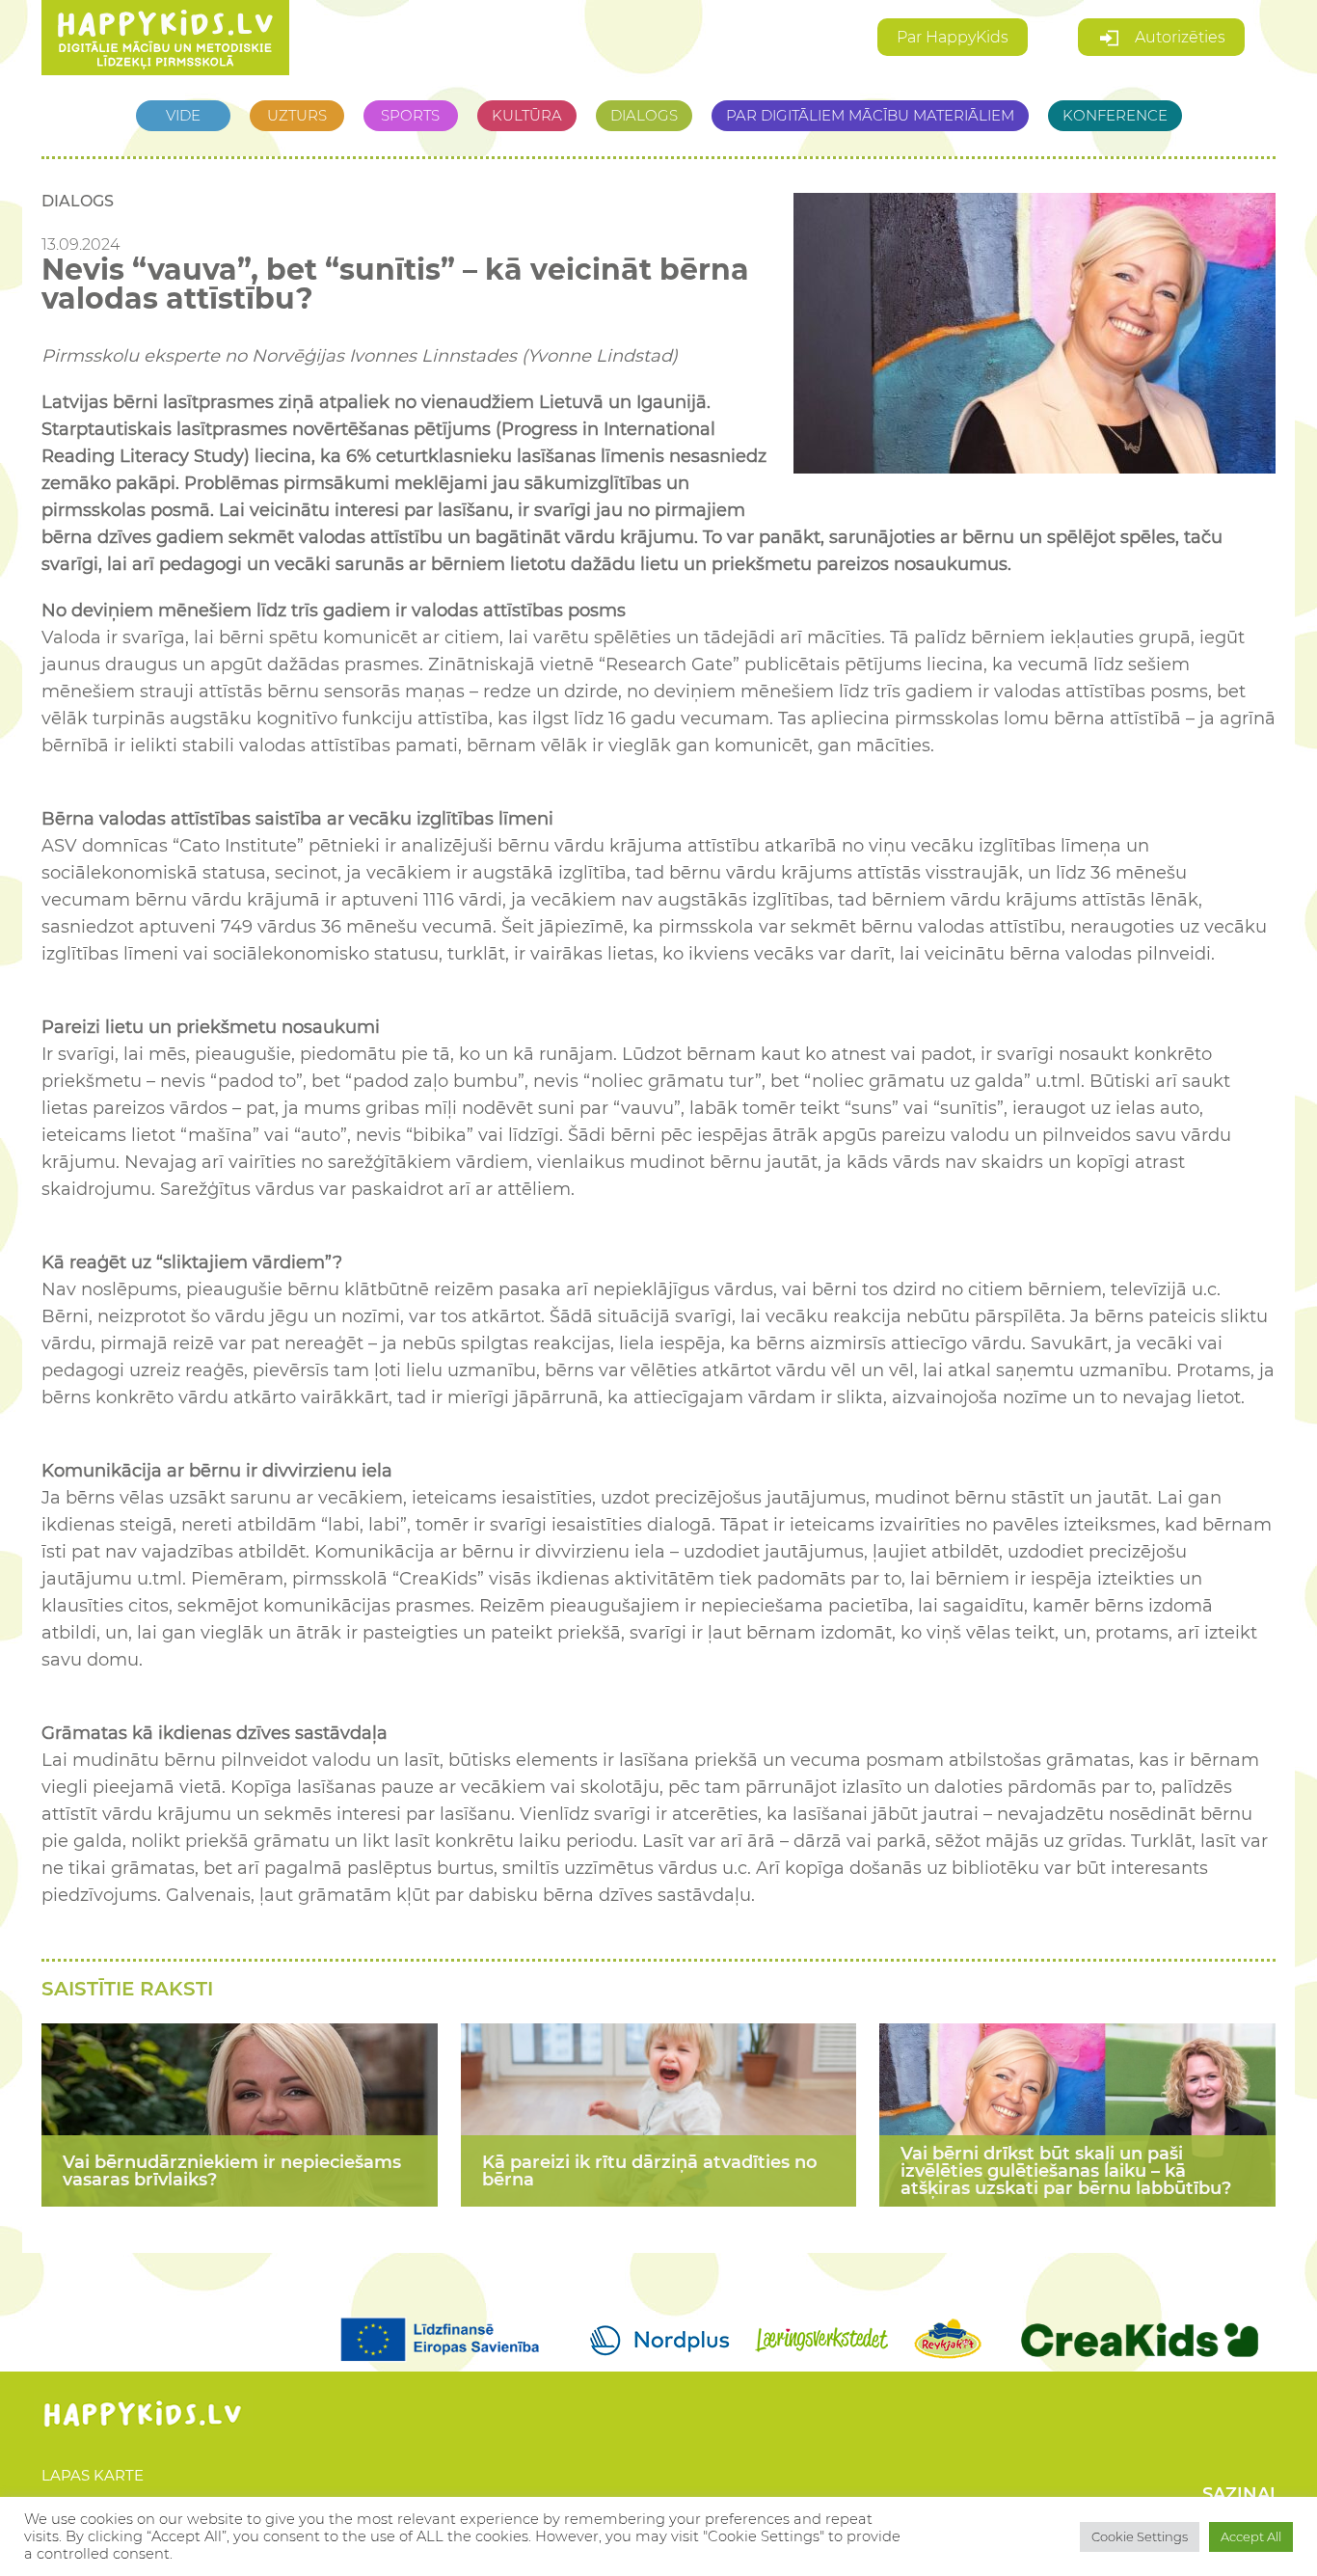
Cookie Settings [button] (1140, 2536)
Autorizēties (1178, 37)
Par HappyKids (953, 37)
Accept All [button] (1251, 2536)
